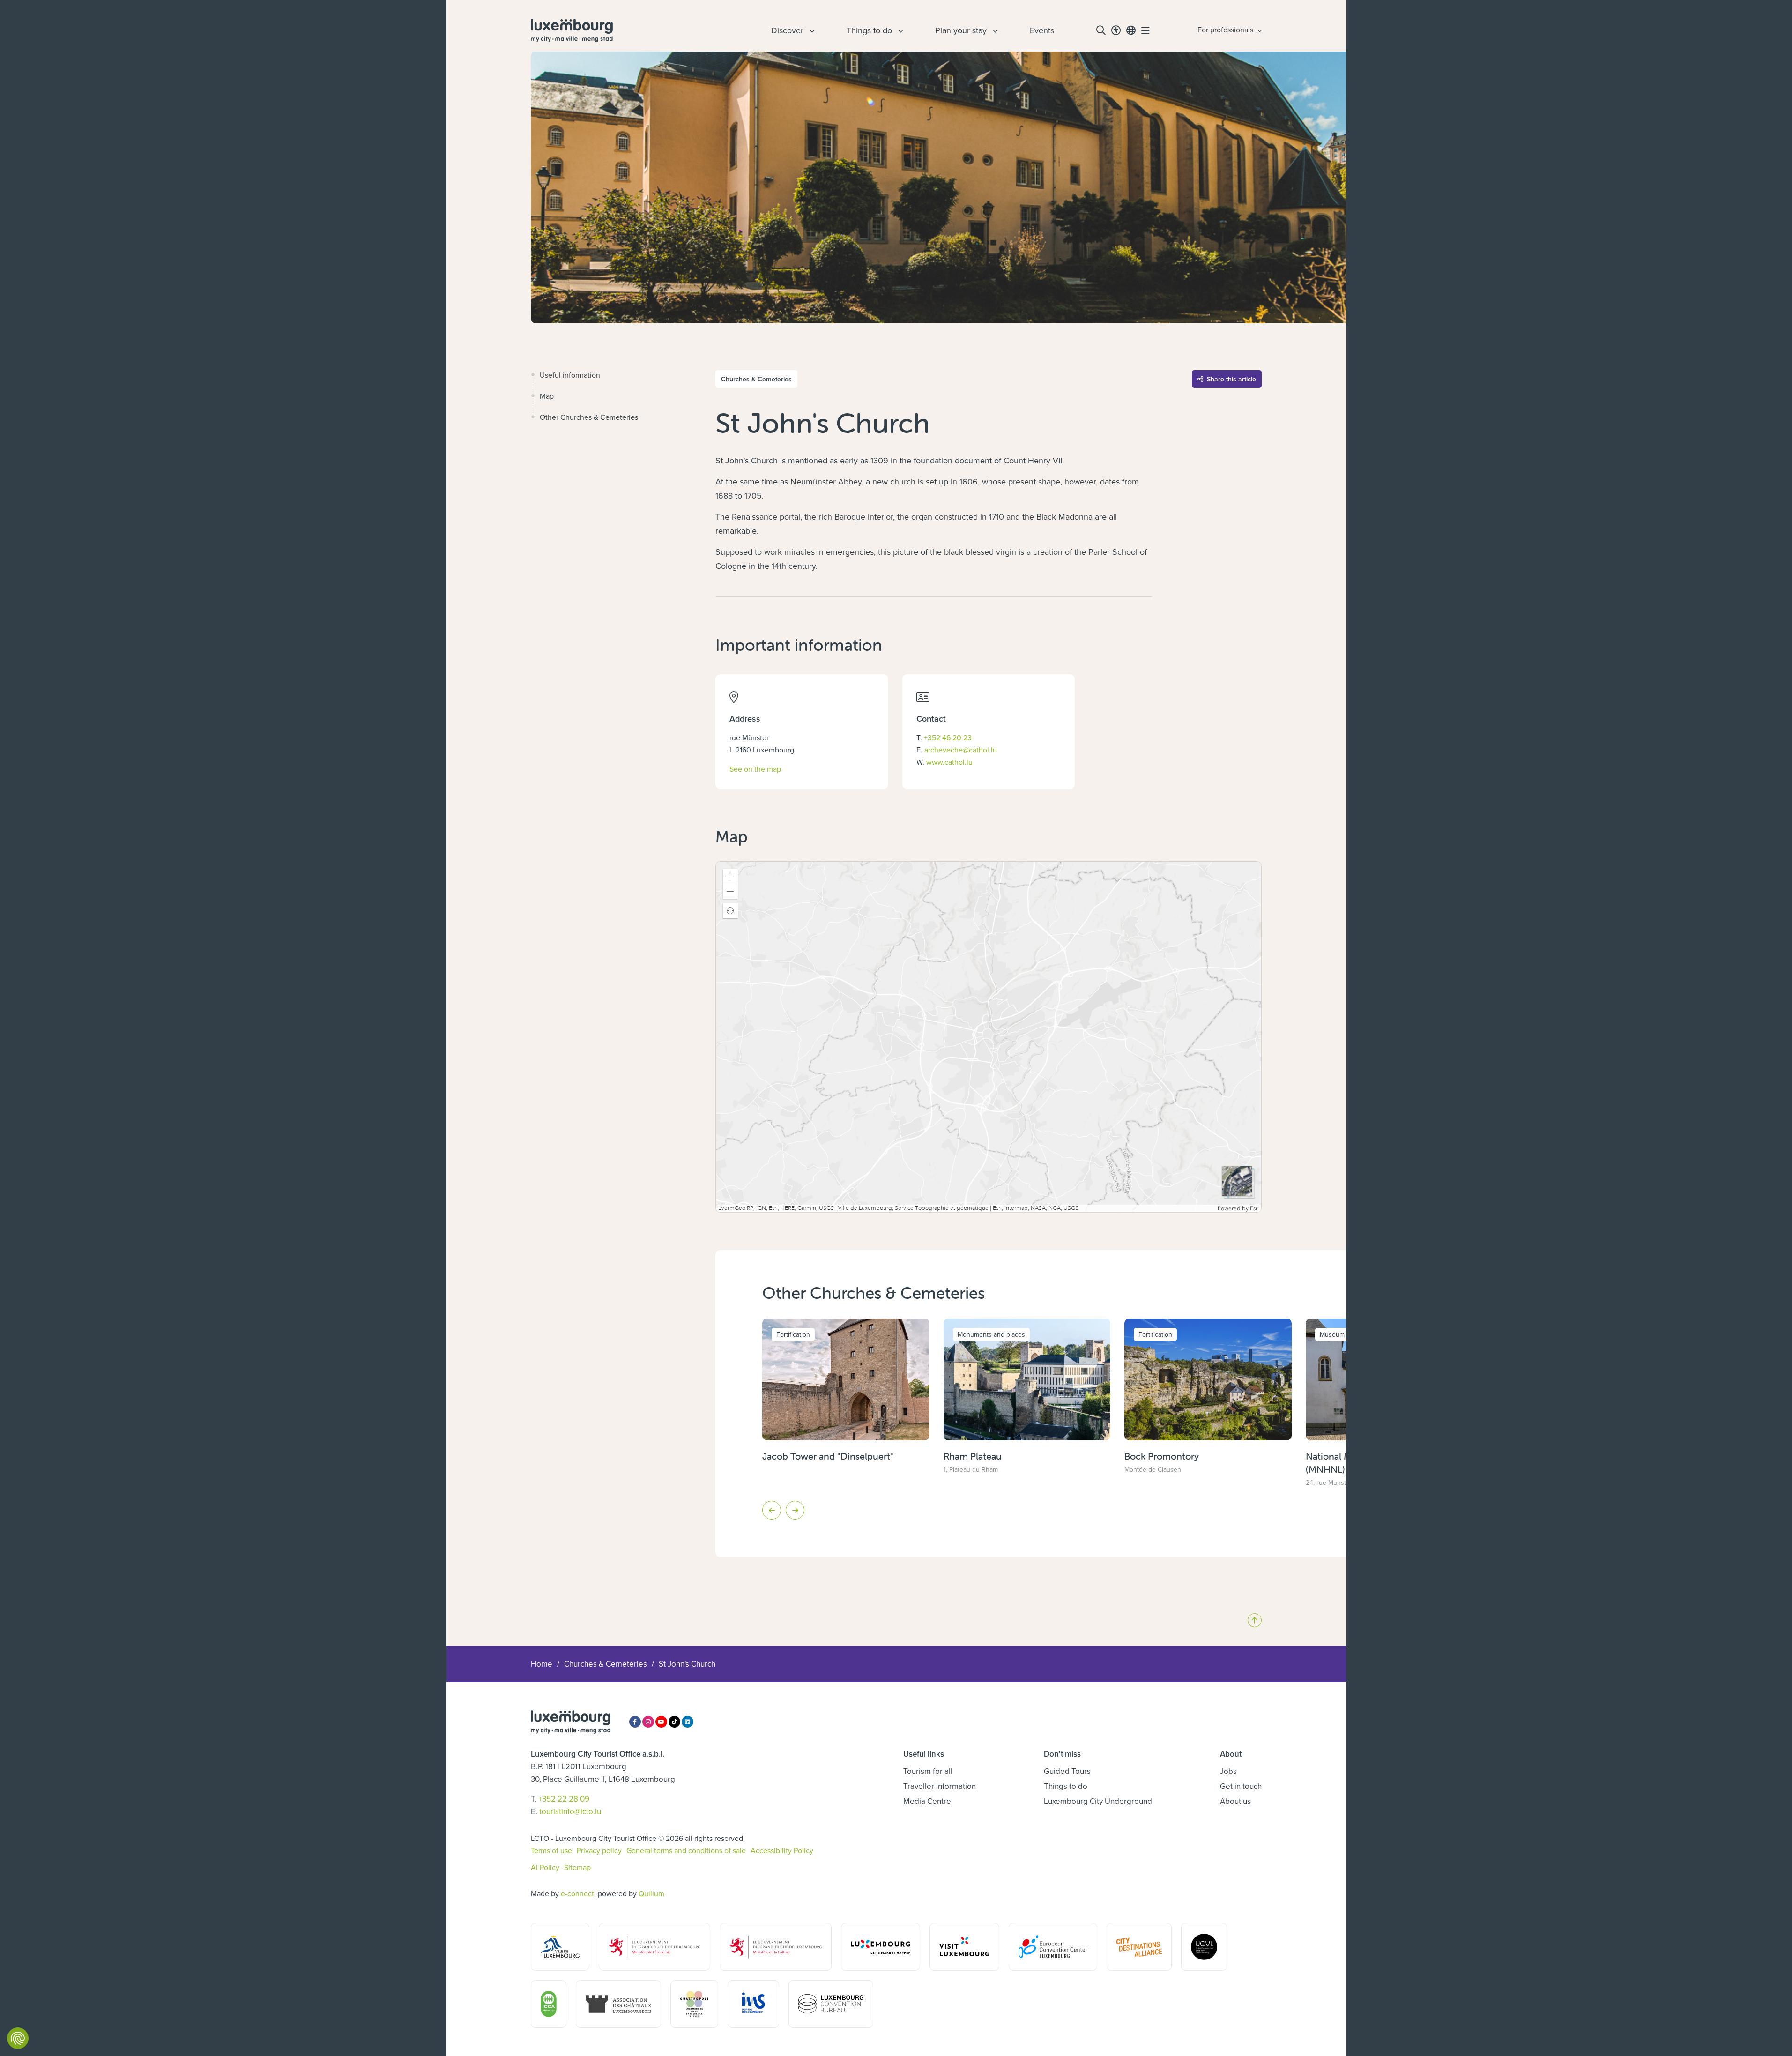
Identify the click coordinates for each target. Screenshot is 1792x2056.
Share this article (1231, 379)
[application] (988, 1037)
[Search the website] (1101, 30)
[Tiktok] (674, 1722)
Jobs (1228, 1771)
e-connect (577, 1893)
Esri (1254, 1208)
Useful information (570, 375)
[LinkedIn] (688, 1722)
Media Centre (927, 1801)
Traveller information (940, 1786)
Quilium (651, 1893)
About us (1235, 1801)
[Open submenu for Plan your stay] (994, 30)
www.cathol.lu (949, 762)
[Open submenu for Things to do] (900, 30)
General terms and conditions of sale (686, 1850)
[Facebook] (635, 1722)
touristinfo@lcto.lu (570, 1811)
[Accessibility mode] (1116, 30)
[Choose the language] (1131, 30)
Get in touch (1241, 1786)
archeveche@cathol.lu (961, 750)
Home (542, 1664)
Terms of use (551, 1850)
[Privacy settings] (18, 2038)
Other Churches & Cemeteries (589, 417)
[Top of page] (1255, 1620)
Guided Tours (1067, 1771)
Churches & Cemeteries (606, 1664)
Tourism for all (928, 1771)
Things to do (1066, 1786)
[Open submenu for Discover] (811, 30)
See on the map (755, 769)
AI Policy (545, 1867)
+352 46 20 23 (948, 737)
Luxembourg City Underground (1098, 1801)
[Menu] (1145, 30)
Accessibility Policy (782, 1850)
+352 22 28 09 (564, 1799)
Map (547, 396)
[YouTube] (661, 1722)
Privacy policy (599, 1850)
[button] (730, 876)
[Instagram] (648, 1722)
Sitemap (577, 1867)
